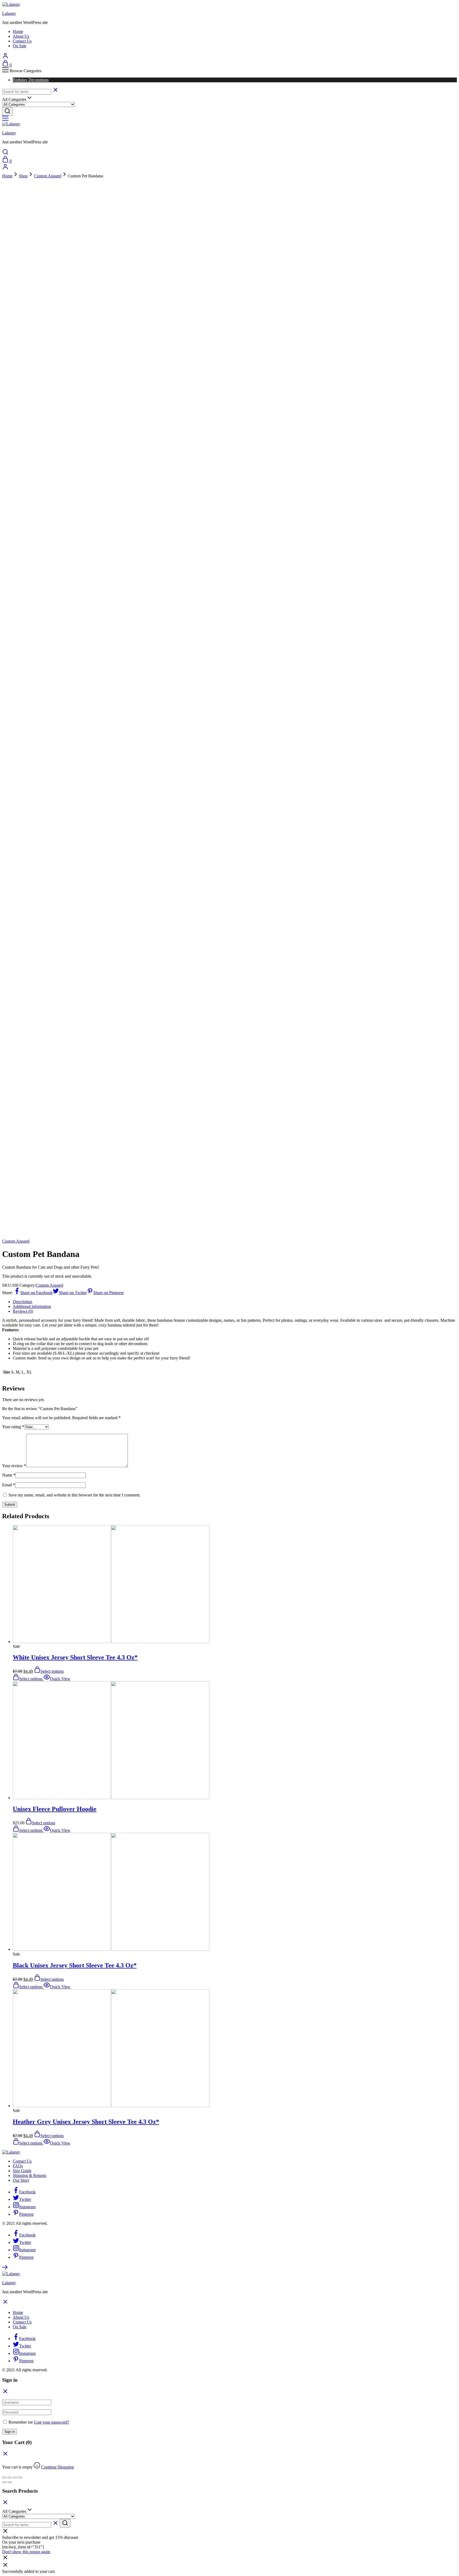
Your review (14, 1466)
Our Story (21, 2180)
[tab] (235, 1302)
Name (9, 1475)
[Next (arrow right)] (10, 2482)
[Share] (10, 2477)
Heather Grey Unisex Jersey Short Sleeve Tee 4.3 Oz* (86, 2122)
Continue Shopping (58, 2467)
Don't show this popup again (26, 2552)
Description (22, 1302)
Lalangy (9, 13)
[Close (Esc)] (4, 2477)
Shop (23, 176)
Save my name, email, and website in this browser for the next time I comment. (75, 1495)
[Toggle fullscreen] (15, 2477)
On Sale (20, 46)
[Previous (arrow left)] (4, 2482)
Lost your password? (52, 2422)
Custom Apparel (48, 176)
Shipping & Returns (29, 2175)
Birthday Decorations (31, 80)
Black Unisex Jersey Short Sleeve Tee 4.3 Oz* (75, 1965)
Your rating (13, 1427)
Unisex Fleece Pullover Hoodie (55, 1809)
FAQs (18, 2166)
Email (9, 1485)
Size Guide (22, 2171)
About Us (21, 36)
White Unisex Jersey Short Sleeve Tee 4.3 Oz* (75, 1657)
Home (18, 31)
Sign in (10, 2432)
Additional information (32, 1306)
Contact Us (22, 41)
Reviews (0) (23, 1311)
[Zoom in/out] (20, 2477)
